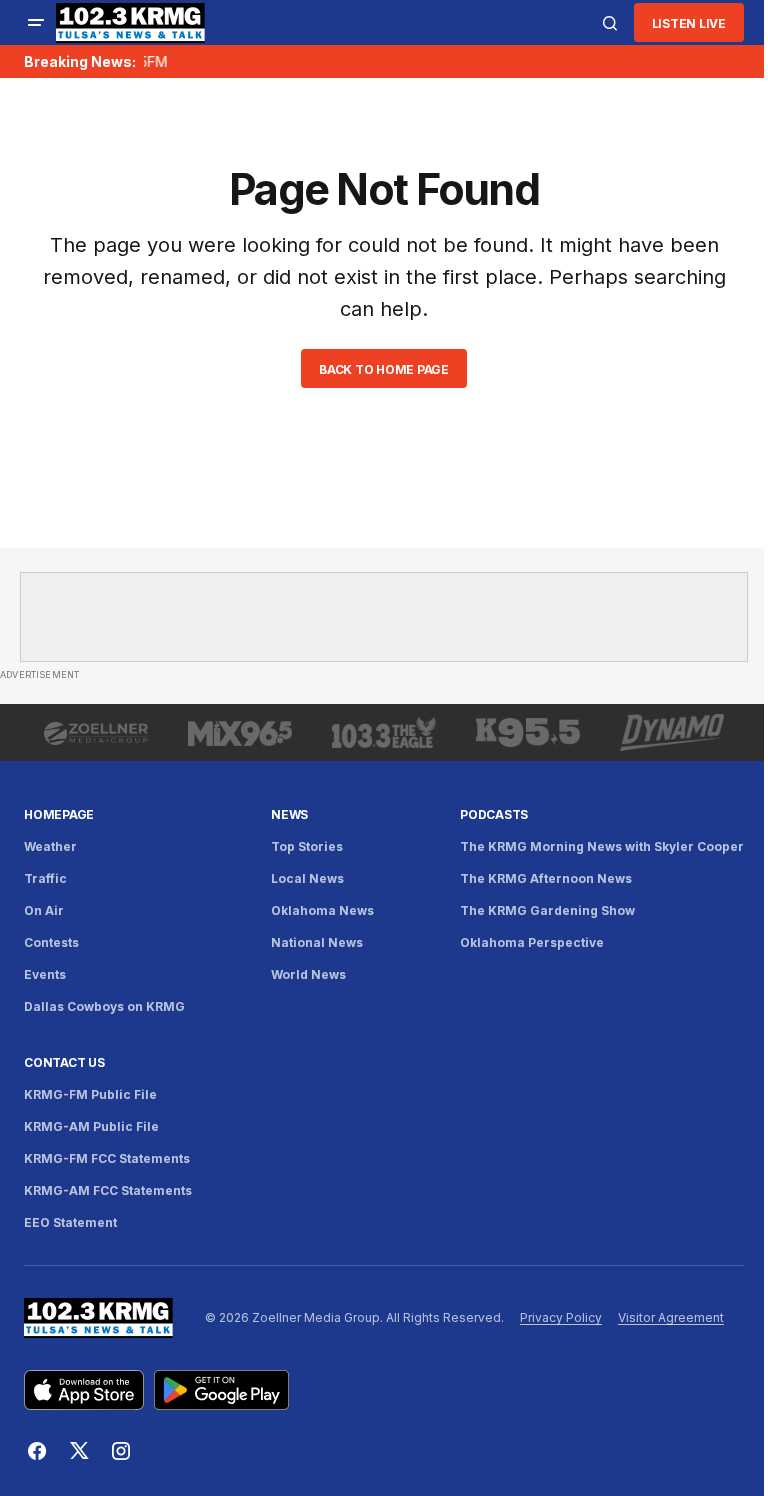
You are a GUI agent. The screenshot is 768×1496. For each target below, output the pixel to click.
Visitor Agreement (671, 1317)
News (289, 814)
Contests (51, 942)
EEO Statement (70, 1222)
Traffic (45, 878)
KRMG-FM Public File (90, 1094)
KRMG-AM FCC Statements (108, 1190)
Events (45, 974)
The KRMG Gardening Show (547, 910)
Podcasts (494, 814)
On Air (44, 910)
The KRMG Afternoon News (546, 878)
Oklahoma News (322, 910)
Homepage (59, 814)
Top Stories (307, 846)
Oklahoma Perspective (532, 942)
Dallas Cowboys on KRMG (104, 1006)
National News (317, 942)
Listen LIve (689, 23)
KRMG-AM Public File (91, 1126)
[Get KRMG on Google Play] (221, 1390)
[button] (36, 23)
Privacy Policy (561, 1317)
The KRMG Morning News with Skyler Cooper (602, 846)
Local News (307, 878)
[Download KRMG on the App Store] (84, 1390)
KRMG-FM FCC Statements (107, 1158)
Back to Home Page (384, 369)
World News (308, 974)
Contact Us (64, 1062)
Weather (50, 846)
